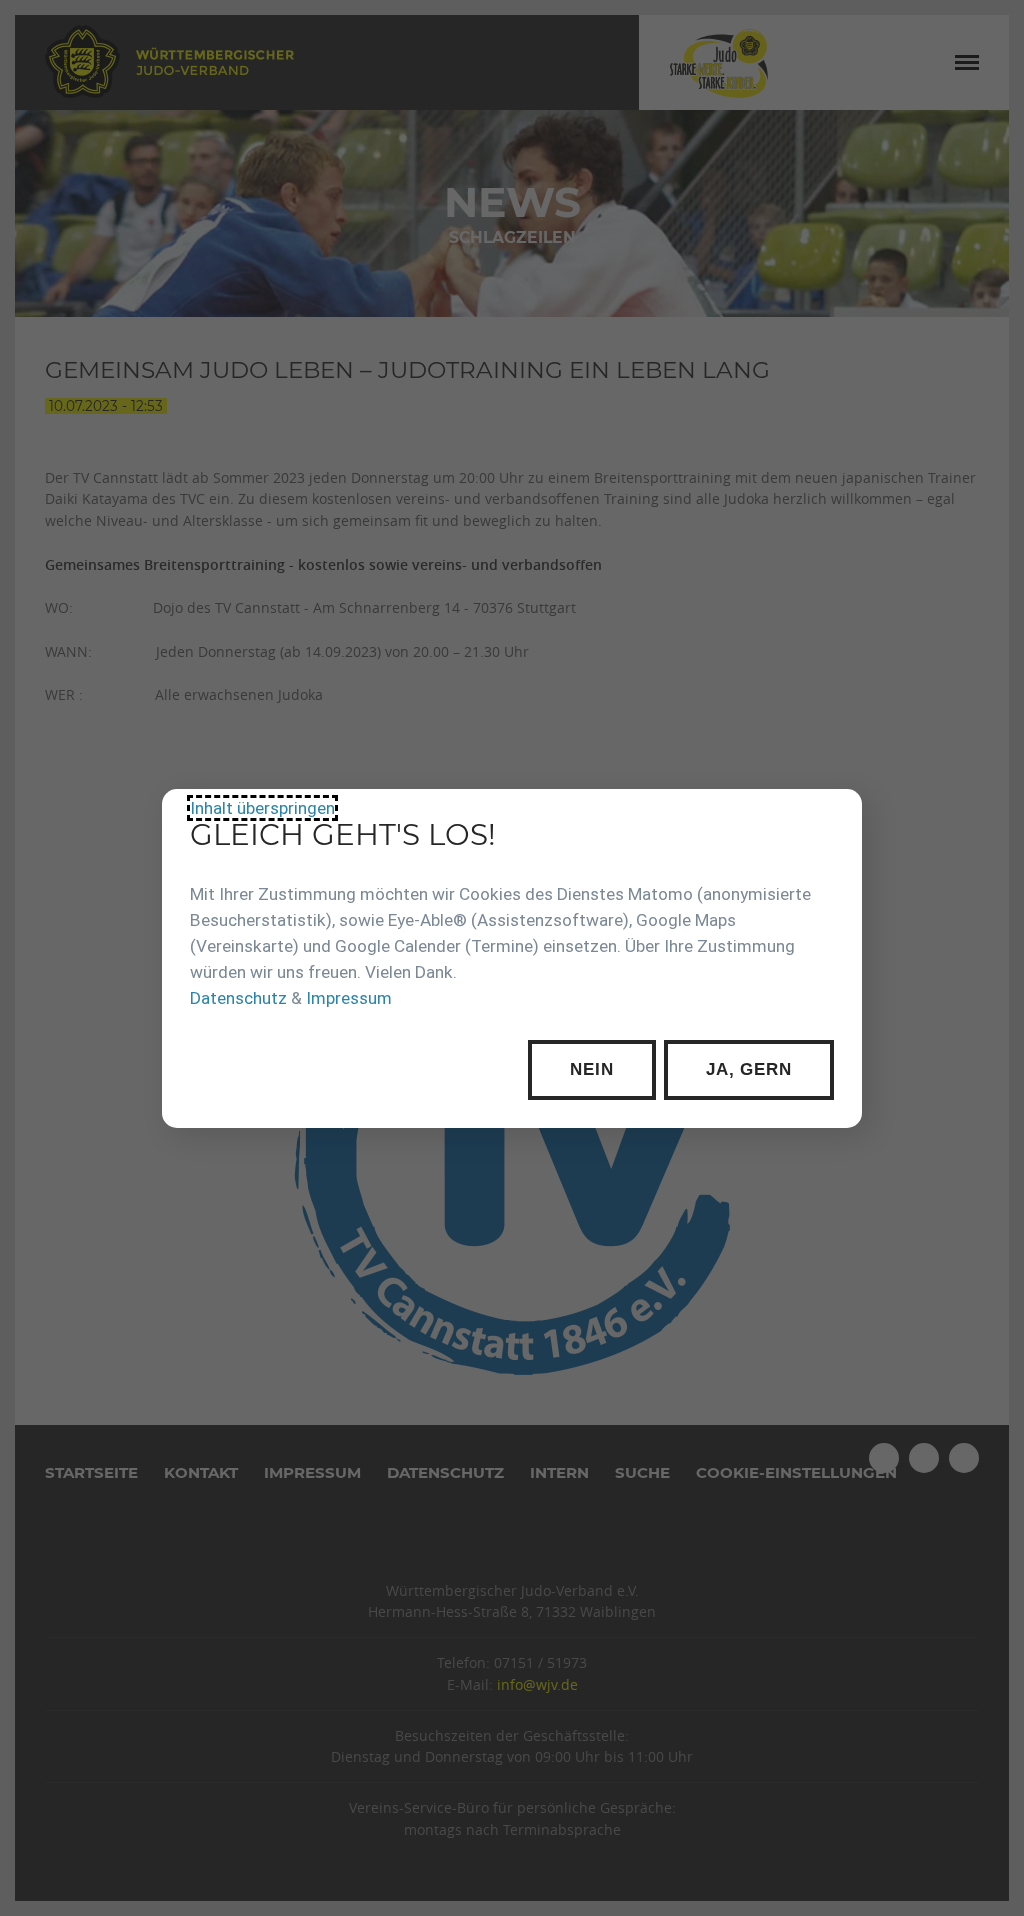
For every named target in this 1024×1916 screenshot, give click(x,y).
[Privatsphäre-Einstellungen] (832, 819)
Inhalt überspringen (262, 807)
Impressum (349, 997)
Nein (591, 1069)
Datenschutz (238, 997)
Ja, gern (749, 1069)
